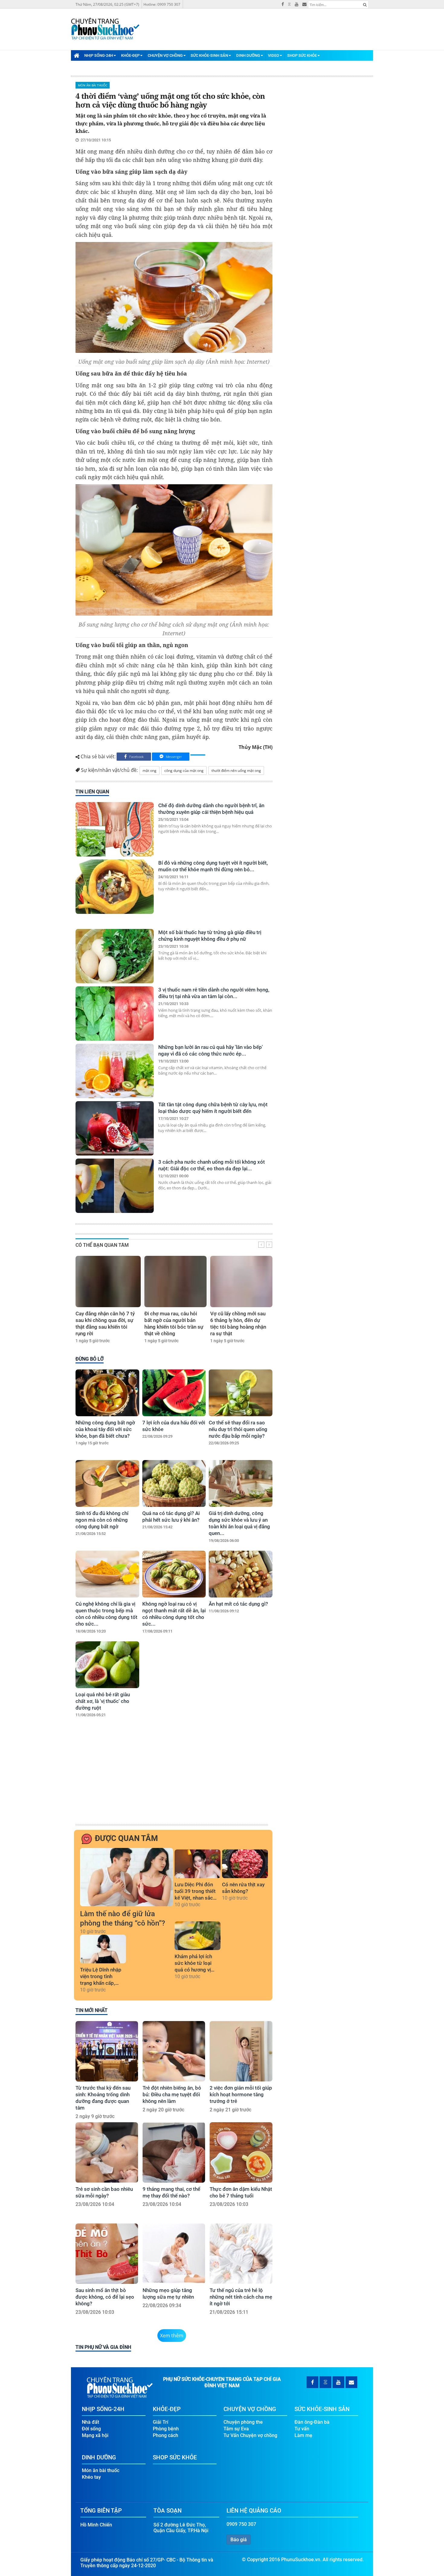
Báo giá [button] (239, 2540)
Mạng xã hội (95, 2435)
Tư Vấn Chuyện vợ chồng (250, 2435)
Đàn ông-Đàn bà (312, 2422)
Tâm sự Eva (236, 2429)
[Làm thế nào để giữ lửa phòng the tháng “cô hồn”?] (127, 1877)
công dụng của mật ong (184, 771)
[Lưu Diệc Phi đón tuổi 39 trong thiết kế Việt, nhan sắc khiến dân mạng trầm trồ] (198, 1864)
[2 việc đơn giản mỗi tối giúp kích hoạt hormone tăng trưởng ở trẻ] (241, 2051)
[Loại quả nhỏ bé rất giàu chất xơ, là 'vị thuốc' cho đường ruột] (107, 1665)
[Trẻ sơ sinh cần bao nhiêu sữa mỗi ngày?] (107, 2152)
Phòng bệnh (166, 2429)
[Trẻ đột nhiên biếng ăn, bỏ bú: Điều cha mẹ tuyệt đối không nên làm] (174, 2051)
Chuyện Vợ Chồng (165, 55)
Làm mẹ (303, 2435)
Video (273, 55)
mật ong (150, 771)
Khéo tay (91, 2477)
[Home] (76, 55)
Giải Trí (161, 2422)
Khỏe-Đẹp (130, 55)
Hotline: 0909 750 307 (162, 4)
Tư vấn (302, 2429)
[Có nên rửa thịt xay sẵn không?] (245, 1864)
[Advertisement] (173, 1777)
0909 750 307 (241, 2524)
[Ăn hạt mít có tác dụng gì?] (241, 1574)
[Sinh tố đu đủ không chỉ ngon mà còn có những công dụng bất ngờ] (107, 1483)
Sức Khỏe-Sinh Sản (209, 55)
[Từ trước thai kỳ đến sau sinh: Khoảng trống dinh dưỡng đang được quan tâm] (107, 2051)
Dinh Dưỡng (248, 55)
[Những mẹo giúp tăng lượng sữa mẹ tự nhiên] (174, 2254)
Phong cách (166, 2435)
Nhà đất (90, 2422)
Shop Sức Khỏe (302, 55)
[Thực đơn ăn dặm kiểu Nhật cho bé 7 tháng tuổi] (241, 2152)
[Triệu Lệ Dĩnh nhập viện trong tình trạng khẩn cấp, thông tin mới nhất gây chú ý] (103, 1949)
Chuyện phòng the (243, 2422)
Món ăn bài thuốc (93, 85)
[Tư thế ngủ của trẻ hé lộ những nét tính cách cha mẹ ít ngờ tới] (241, 2254)
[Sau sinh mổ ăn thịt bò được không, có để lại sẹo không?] (107, 2254)
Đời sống (91, 2429)
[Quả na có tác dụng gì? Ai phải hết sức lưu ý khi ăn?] (174, 1483)
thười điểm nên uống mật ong (236, 771)
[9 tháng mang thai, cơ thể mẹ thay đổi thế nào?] (174, 2152)
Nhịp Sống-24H (99, 55)
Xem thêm (172, 2336)
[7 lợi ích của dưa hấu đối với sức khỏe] (174, 1393)
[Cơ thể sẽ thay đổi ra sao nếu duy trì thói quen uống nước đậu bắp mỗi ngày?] (241, 1393)
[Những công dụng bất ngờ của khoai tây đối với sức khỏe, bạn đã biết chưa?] (107, 1393)
